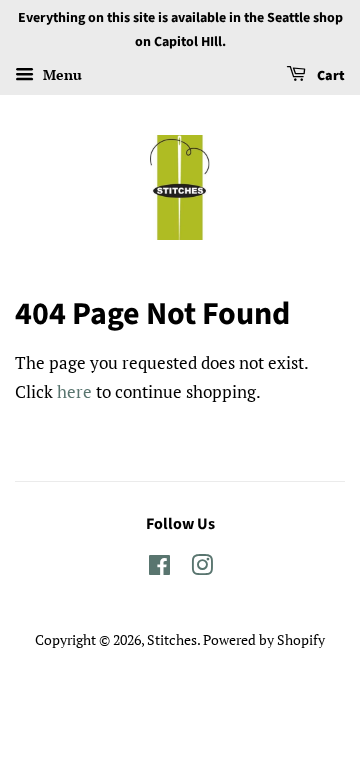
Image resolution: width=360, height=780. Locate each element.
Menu (60, 74)
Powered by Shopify (264, 639)
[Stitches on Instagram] (202, 568)
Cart (329, 76)
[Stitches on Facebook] (159, 568)
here (74, 391)
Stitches (172, 639)
